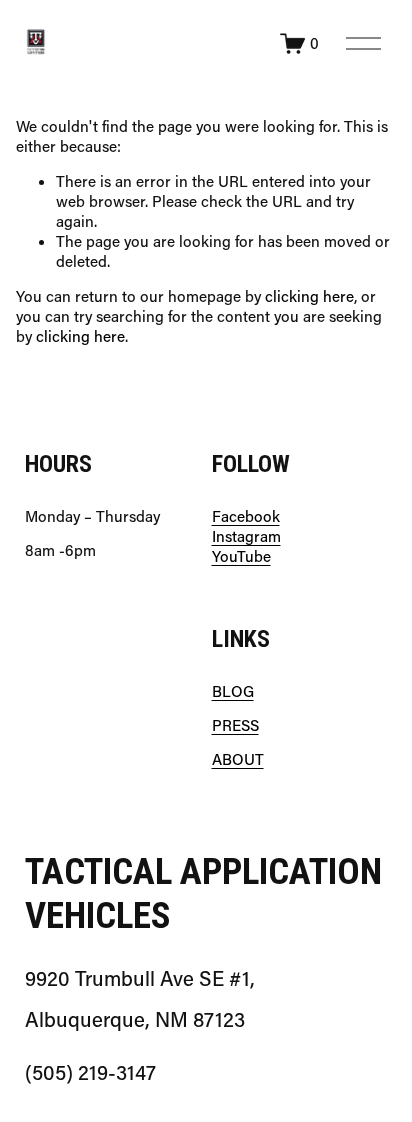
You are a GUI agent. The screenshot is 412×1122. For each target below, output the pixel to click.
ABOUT (238, 759)
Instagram (246, 536)
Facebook (246, 516)
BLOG (233, 691)
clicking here (309, 296)
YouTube (241, 556)
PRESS (235, 725)
